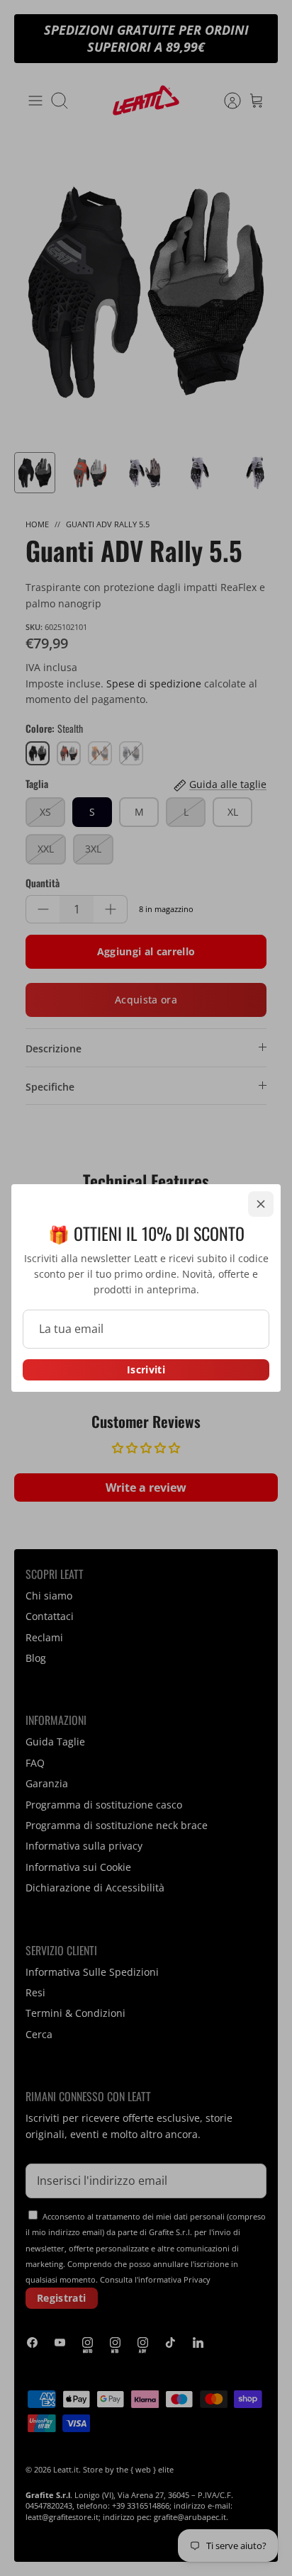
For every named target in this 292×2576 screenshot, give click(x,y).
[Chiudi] (261, 1204)
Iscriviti (146, 1369)
